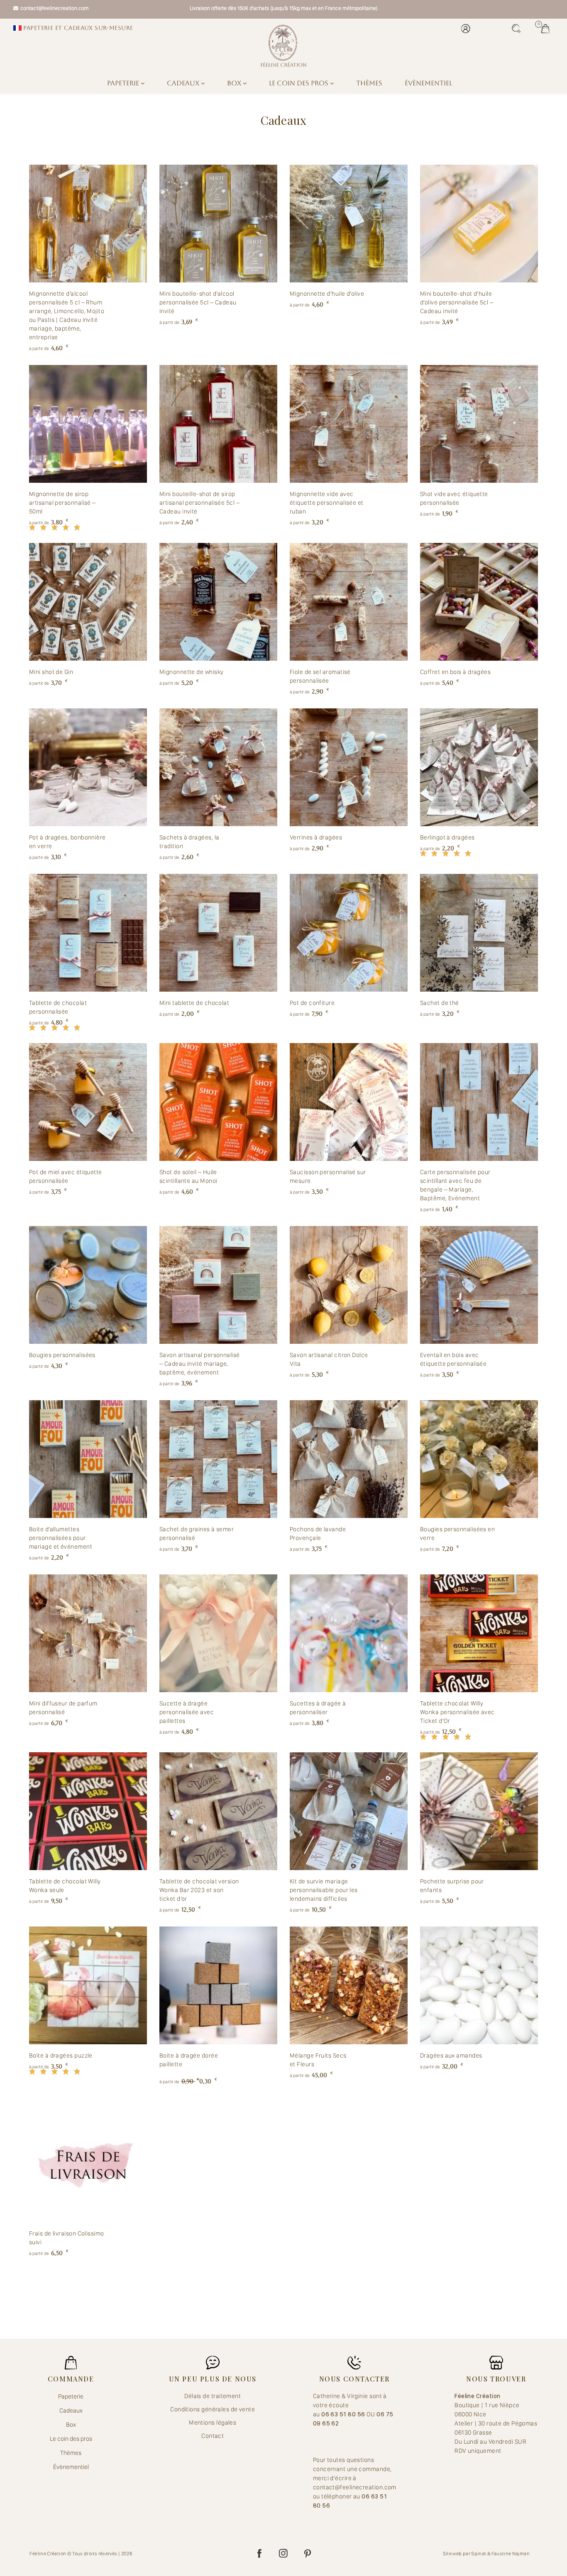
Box (235, 83)
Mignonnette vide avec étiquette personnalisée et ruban (327, 503)
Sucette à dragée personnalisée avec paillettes (187, 1712)
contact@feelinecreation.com (55, 8)
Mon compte (468, 29)
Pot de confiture (312, 1003)
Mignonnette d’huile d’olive (327, 294)
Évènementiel (428, 83)
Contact (213, 2436)
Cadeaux (184, 83)
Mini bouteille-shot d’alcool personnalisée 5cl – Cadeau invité (198, 302)
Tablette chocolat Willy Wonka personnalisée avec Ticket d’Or (457, 1712)
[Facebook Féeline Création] (259, 2554)
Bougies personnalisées (62, 1355)
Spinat (479, 2554)
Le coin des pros (299, 83)
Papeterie (124, 83)
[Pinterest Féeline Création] (308, 2554)
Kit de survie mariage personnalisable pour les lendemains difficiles (324, 1890)
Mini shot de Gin (51, 672)
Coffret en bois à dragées (455, 672)
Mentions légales (213, 2423)
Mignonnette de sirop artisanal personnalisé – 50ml (62, 503)
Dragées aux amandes (451, 2055)
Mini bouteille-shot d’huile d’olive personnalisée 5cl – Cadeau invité (457, 302)
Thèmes (369, 83)
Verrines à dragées (316, 837)
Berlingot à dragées (447, 837)
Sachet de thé (440, 1003)
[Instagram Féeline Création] (283, 2554)
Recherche (518, 29)
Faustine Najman (511, 2554)
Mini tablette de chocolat (194, 1003)
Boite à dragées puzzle (61, 2055)
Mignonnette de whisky (191, 672)
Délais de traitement (213, 2396)
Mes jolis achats (547, 29)
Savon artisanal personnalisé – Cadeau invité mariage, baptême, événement (200, 1364)
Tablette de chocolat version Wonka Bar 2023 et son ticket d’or (199, 1890)
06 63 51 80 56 (344, 2414)
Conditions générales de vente (213, 2409)
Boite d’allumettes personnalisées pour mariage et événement (61, 1538)
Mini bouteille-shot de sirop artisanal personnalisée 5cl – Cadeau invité (199, 503)
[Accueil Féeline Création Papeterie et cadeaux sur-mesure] (283, 46)
